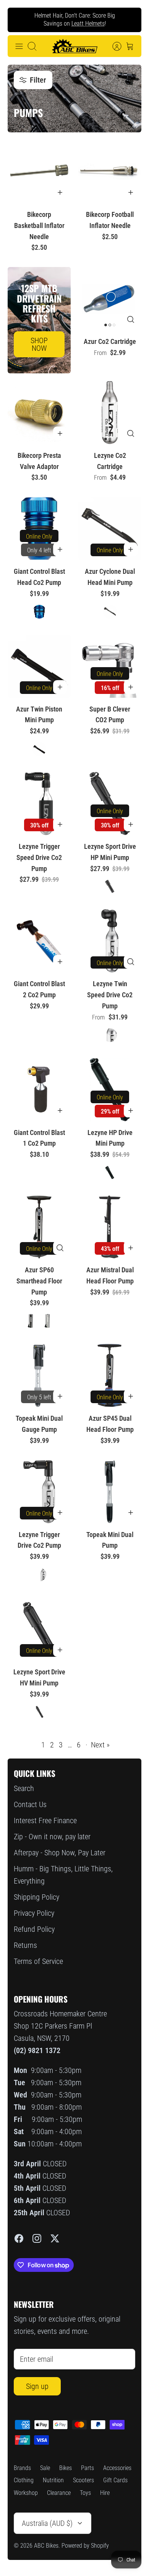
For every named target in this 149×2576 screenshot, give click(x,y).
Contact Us (30, 1804)
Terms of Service (38, 1961)
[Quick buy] (131, 319)
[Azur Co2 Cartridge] (110, 299)
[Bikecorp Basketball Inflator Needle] (39, 172)
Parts (87, 2468)
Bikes (66, 2468)
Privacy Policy (34, 1913)
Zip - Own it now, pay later (52, 1837)
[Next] (130, 20)
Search (24, 1788)
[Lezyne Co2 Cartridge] (110, 413)
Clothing (24, 2480)
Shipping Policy (36, 1897)
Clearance (59, 2493)
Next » (100, 1745)
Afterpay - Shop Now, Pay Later (60, 1853)
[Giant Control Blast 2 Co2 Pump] (39, 941)
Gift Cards (115, 2480)
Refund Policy (34, 1929)
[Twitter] (55, 2238)
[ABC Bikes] (74, 46)
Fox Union (65, 26)
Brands (22, 2468)
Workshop (26, 2493)
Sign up (37, 2386)
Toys (85, 2493)
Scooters (83, 2480)
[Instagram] (37, 2238)
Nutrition (53, 2480)
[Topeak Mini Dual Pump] (110, 1492)
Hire (105, 2493)
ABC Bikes (46, 2546)
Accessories (117, 2468)
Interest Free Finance (45, 1820)
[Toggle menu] (19, 46)
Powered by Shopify (85, 2546)
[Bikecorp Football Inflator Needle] (110, 172)
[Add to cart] (60, 192)
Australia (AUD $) (47, 2523)
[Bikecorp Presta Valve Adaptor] (39, 413)
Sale (45, 2468)
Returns (25, 1945)
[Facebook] (19, 2238)
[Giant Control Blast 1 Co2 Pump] (39, 1090)
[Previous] (19, 20)
